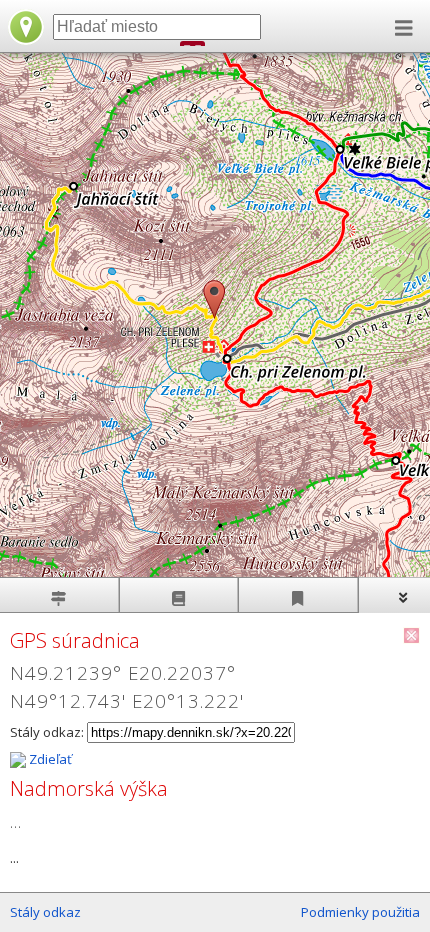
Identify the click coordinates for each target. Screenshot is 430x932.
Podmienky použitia (360, 912)
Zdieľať (49, 759)
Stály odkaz (45, 912)
